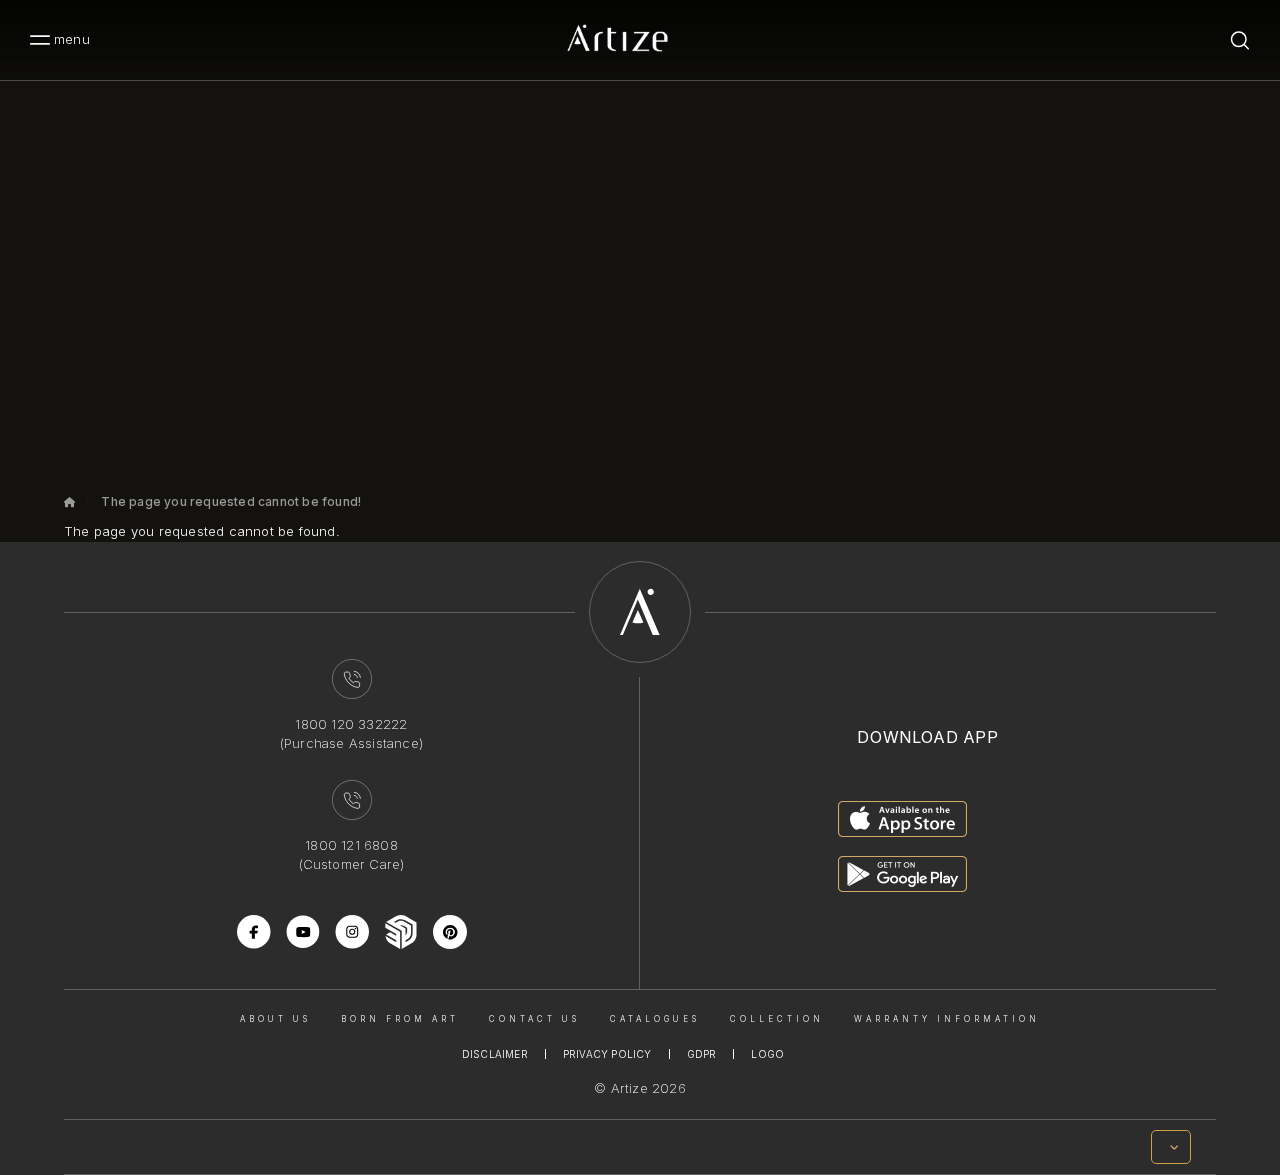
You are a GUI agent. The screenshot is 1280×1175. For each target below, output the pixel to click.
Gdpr (702, 1054)
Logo (767, 1054)
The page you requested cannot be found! (231, 501)
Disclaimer (495, 1054)
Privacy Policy (607, 1054)
